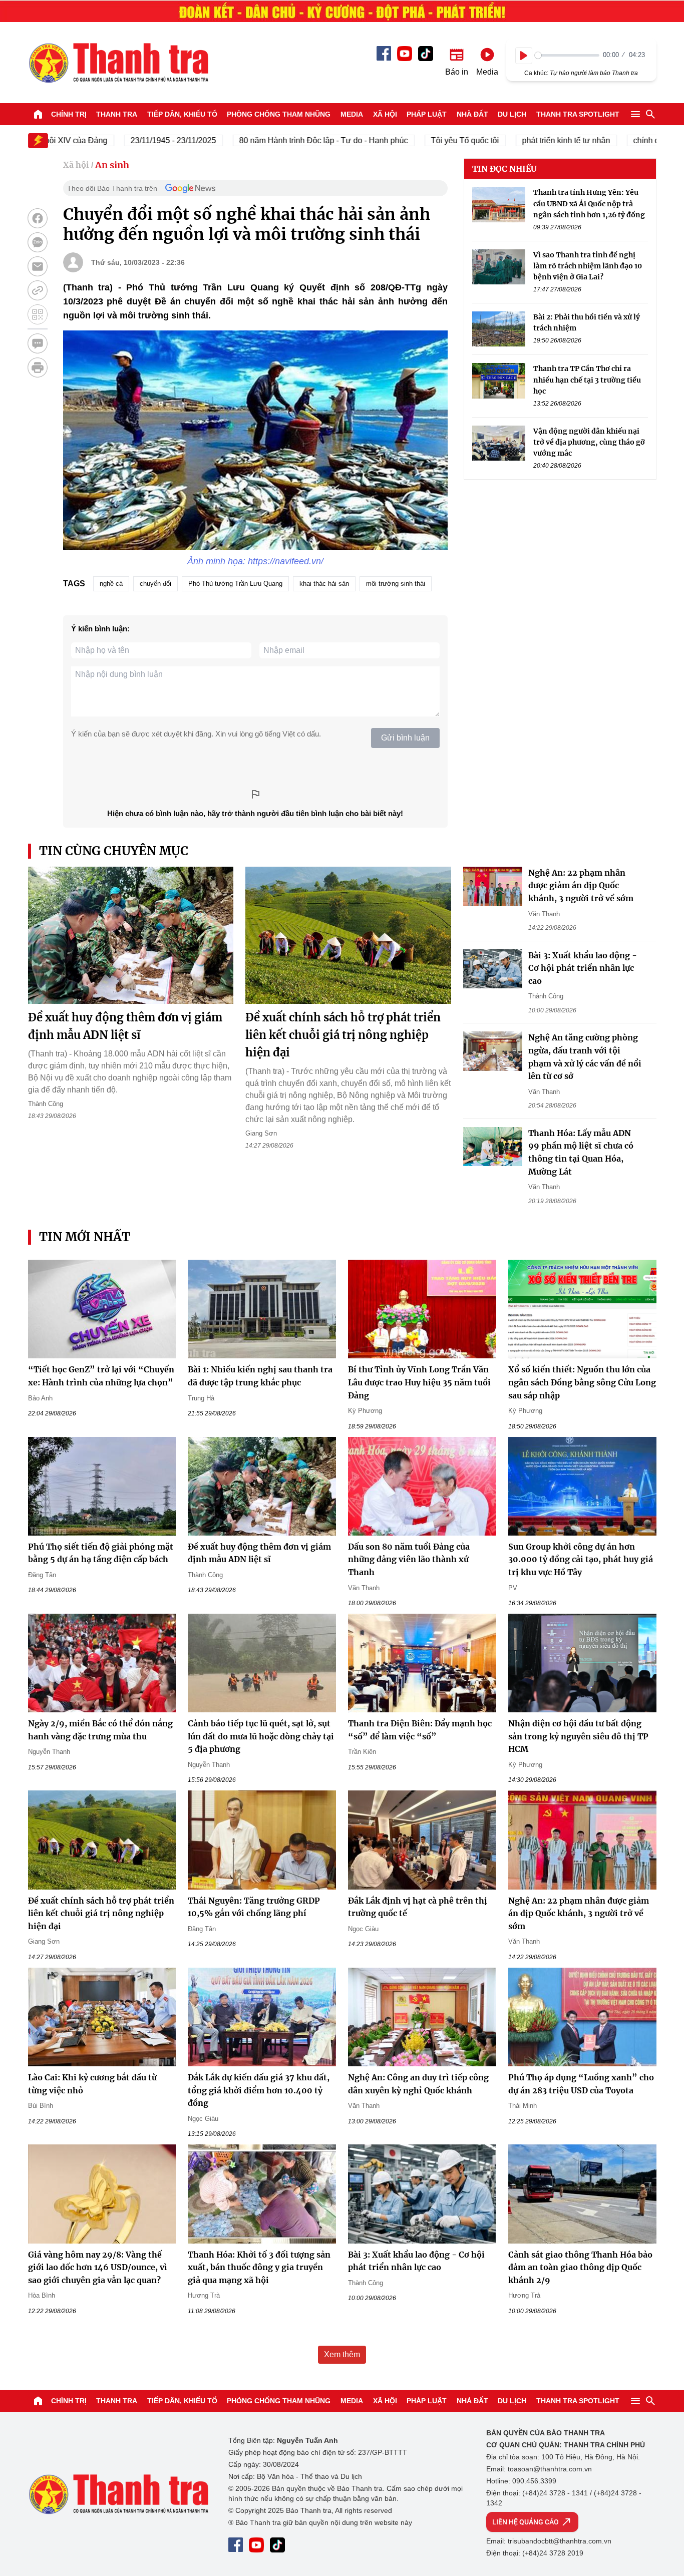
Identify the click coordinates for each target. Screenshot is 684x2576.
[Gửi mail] (38, 266)
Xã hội (385, 114)
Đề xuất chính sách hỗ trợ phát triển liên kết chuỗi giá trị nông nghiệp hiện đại (343, 1035)
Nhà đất (472, 114)
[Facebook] (384, 53)
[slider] (567, 55)
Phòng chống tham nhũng (279, 114)
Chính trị (69, 114)
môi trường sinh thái (396, 584)
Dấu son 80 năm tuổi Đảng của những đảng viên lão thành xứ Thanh (409, 1559)
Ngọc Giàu (363, 1929)
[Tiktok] (426, 54)
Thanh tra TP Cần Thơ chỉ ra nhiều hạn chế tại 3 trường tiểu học (587, 380)
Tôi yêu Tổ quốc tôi (426, 140)
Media (352, 114)
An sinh (112, 165)
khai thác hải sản (324, 584)
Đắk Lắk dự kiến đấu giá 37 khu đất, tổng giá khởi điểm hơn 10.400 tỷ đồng (259, 2090)
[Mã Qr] (38, 314)
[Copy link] (38, 290)
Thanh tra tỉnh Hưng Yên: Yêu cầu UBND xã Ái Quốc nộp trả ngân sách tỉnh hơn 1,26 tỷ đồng (589, 204)
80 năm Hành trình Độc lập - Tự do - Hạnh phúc (285, 140)
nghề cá (111, 584)
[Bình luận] (38, 343)
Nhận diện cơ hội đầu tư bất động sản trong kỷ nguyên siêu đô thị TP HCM (578, 1736)
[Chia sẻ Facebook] (38, 218)
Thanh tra (117, 114)
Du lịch (512, 114)
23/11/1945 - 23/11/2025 (134, 140)
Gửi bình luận (405, 738)
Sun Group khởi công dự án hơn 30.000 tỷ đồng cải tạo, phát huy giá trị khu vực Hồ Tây (581, 1559)
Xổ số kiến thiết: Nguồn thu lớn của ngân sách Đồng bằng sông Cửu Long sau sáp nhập (582, 1382)
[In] (38, 367)
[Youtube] (405, 54)
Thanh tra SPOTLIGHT (578, 114)
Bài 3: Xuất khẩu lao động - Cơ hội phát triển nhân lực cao (583, 968)
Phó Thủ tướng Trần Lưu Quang (235, 584)
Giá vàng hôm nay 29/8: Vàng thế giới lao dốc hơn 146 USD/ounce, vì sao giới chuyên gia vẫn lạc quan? (98, 2267)
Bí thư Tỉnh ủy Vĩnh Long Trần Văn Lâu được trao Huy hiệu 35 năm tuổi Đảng (419, 1382)
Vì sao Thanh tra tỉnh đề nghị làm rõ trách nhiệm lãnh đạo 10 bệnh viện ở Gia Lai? (588, 266)
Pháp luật (427, 114)
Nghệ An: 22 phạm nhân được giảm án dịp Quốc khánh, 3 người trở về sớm (581, 885)
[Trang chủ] (38, 114)
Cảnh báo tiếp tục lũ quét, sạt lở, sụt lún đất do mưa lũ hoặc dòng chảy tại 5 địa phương (261, 1736)
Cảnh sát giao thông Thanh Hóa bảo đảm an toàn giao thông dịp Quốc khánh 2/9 (580, 2267)
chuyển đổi (155, 584)
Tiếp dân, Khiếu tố (182, 114)
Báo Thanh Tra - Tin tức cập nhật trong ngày (118, 63)
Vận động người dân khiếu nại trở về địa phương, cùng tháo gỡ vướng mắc (589, 442)
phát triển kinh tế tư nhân (527, 140)
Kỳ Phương (365, 1411)
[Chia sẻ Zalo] (38, 242)
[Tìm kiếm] (650, 114)
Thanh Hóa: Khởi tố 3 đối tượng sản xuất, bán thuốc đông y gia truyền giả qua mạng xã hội (259, 2267)
